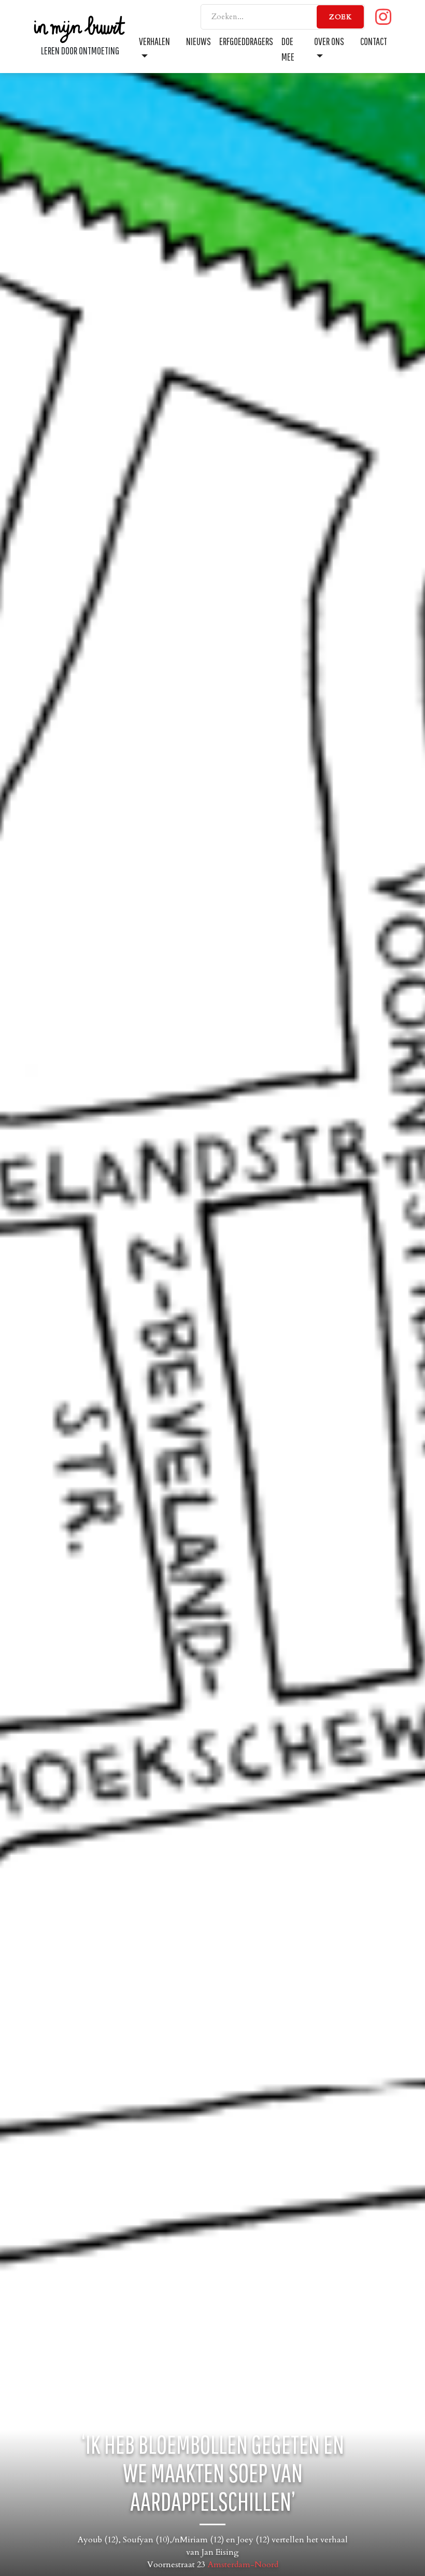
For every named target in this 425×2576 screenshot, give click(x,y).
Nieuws (199, 41)
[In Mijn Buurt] (80, 28)
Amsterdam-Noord (243, 2565)
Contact (374, 41)
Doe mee (288, 49)
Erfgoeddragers (246, 41)
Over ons (329, 41)
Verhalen (154, 41)
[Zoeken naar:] (283, 17)
